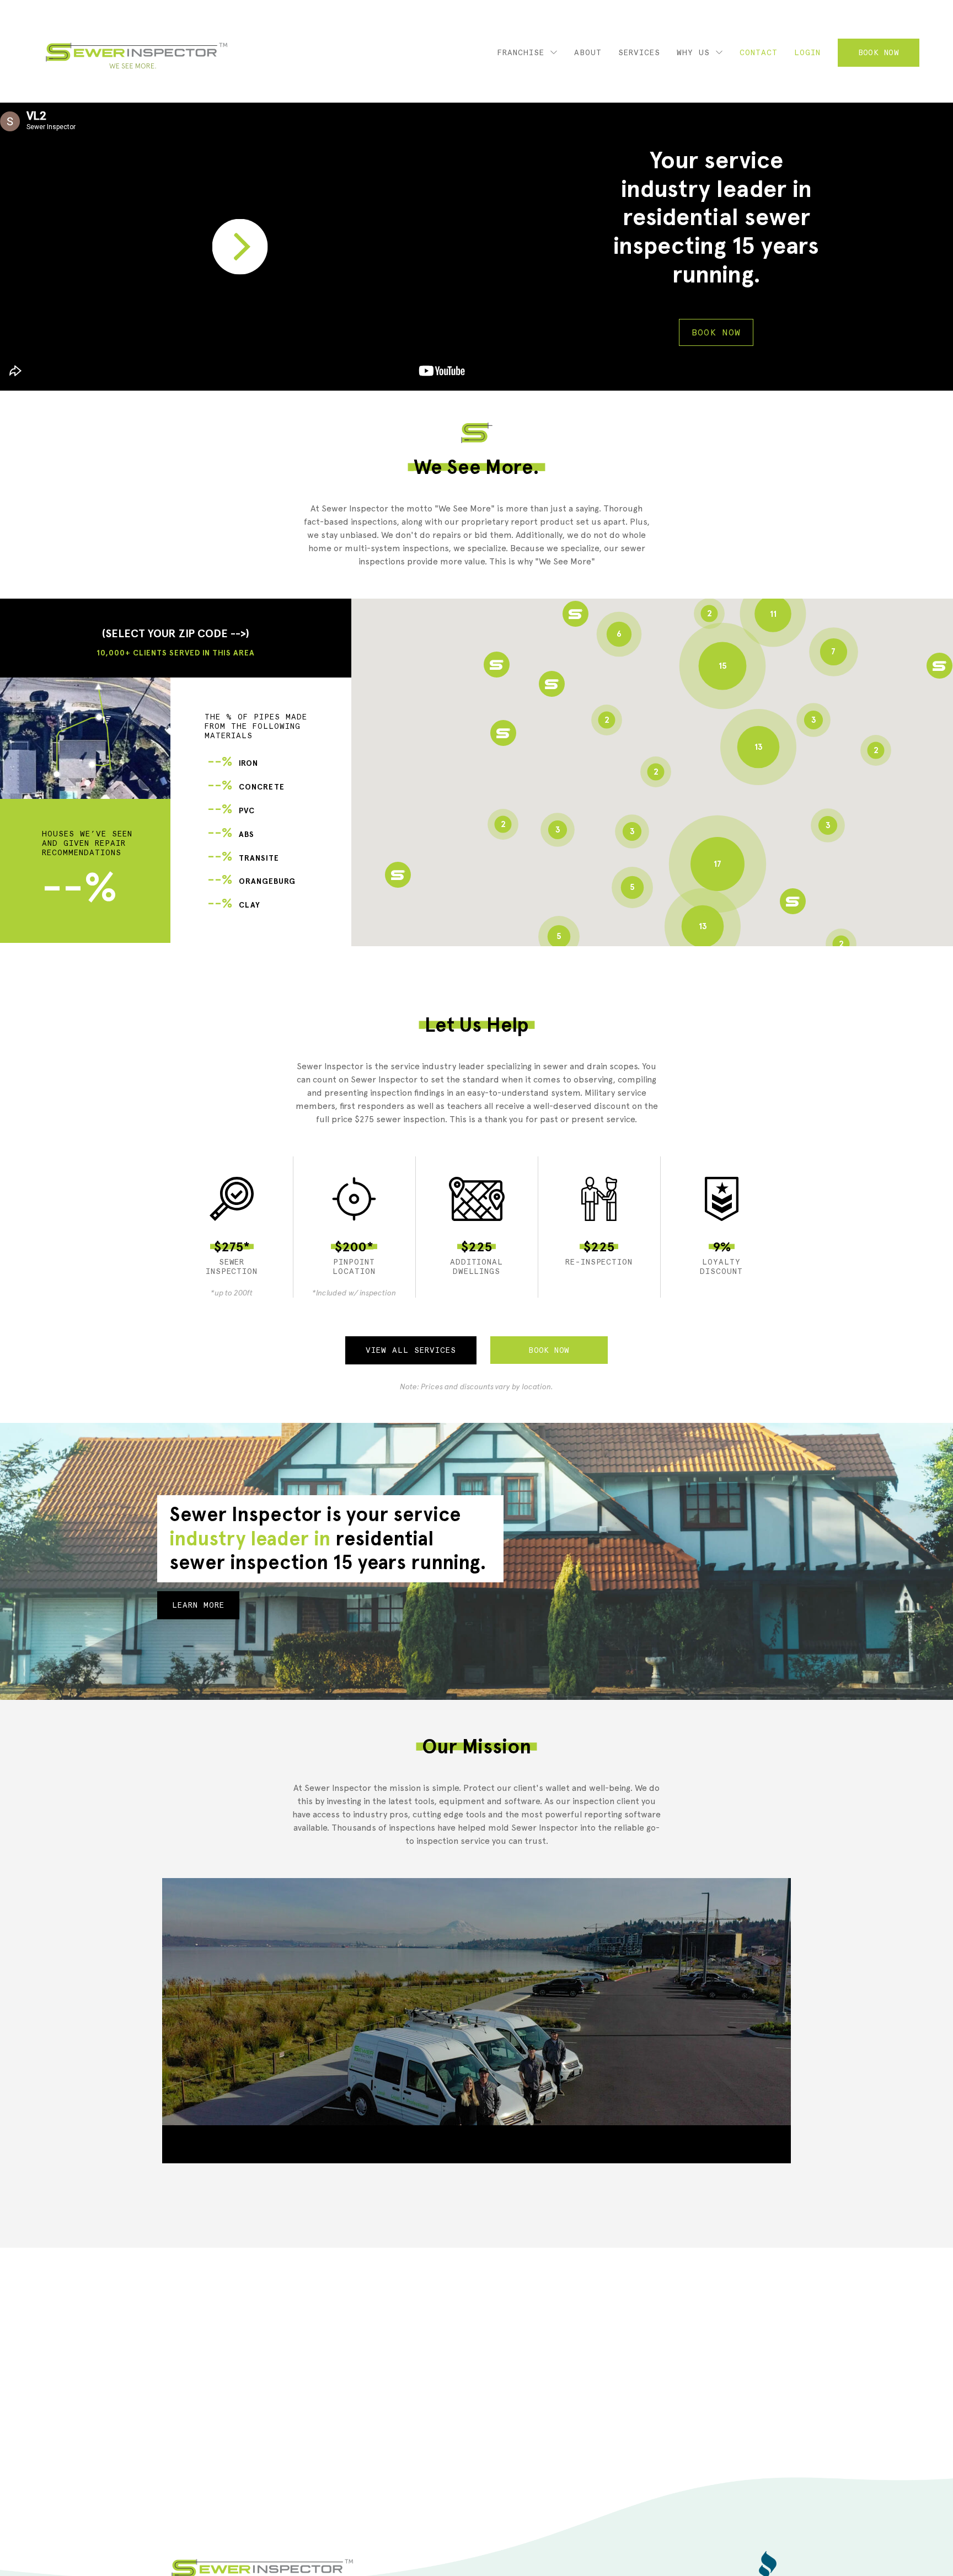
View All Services (411, 1350)
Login (807, 52)
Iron (233, 763)
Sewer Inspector (136, 56)
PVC (231, 811)
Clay (234, 905)
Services (639, 52)
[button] (503, 733)
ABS (231, 834)
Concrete (246, 787)
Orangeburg (251, 881)
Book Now (879, 52)
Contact (759, 52)
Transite (243, 858)
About (588, 52)
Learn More (198, 1605)
